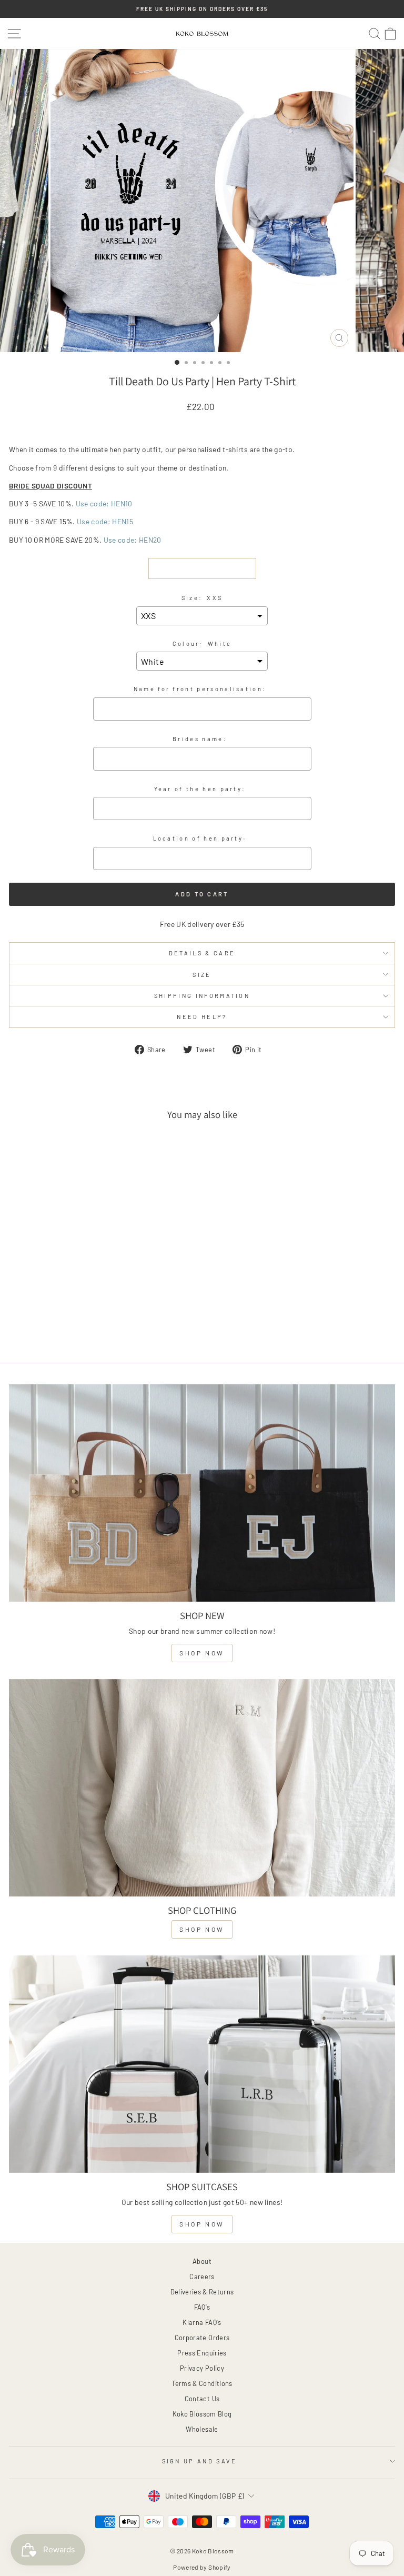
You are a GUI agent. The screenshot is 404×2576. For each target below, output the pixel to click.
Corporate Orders (202, 2338)
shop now (202, 1653)
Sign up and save (200, 2461)
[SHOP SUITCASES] (202, 2064)
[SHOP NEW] (202, 1493)
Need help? (202, 1017)
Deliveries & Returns (202, 2292)
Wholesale (202, 2429)
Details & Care (202, 953)
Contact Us (202, 2399)
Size (202, 975)
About (202, 2261)
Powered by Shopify (202, 2567)
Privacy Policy (202, 2368)
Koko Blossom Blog (202, 2414)
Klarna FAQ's (202, 2322)
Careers (202, 2277)
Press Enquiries (202, 2353)
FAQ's (202, 2307)
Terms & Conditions (202, 2383)
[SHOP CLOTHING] (202, 1788)
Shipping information (202, 996)
